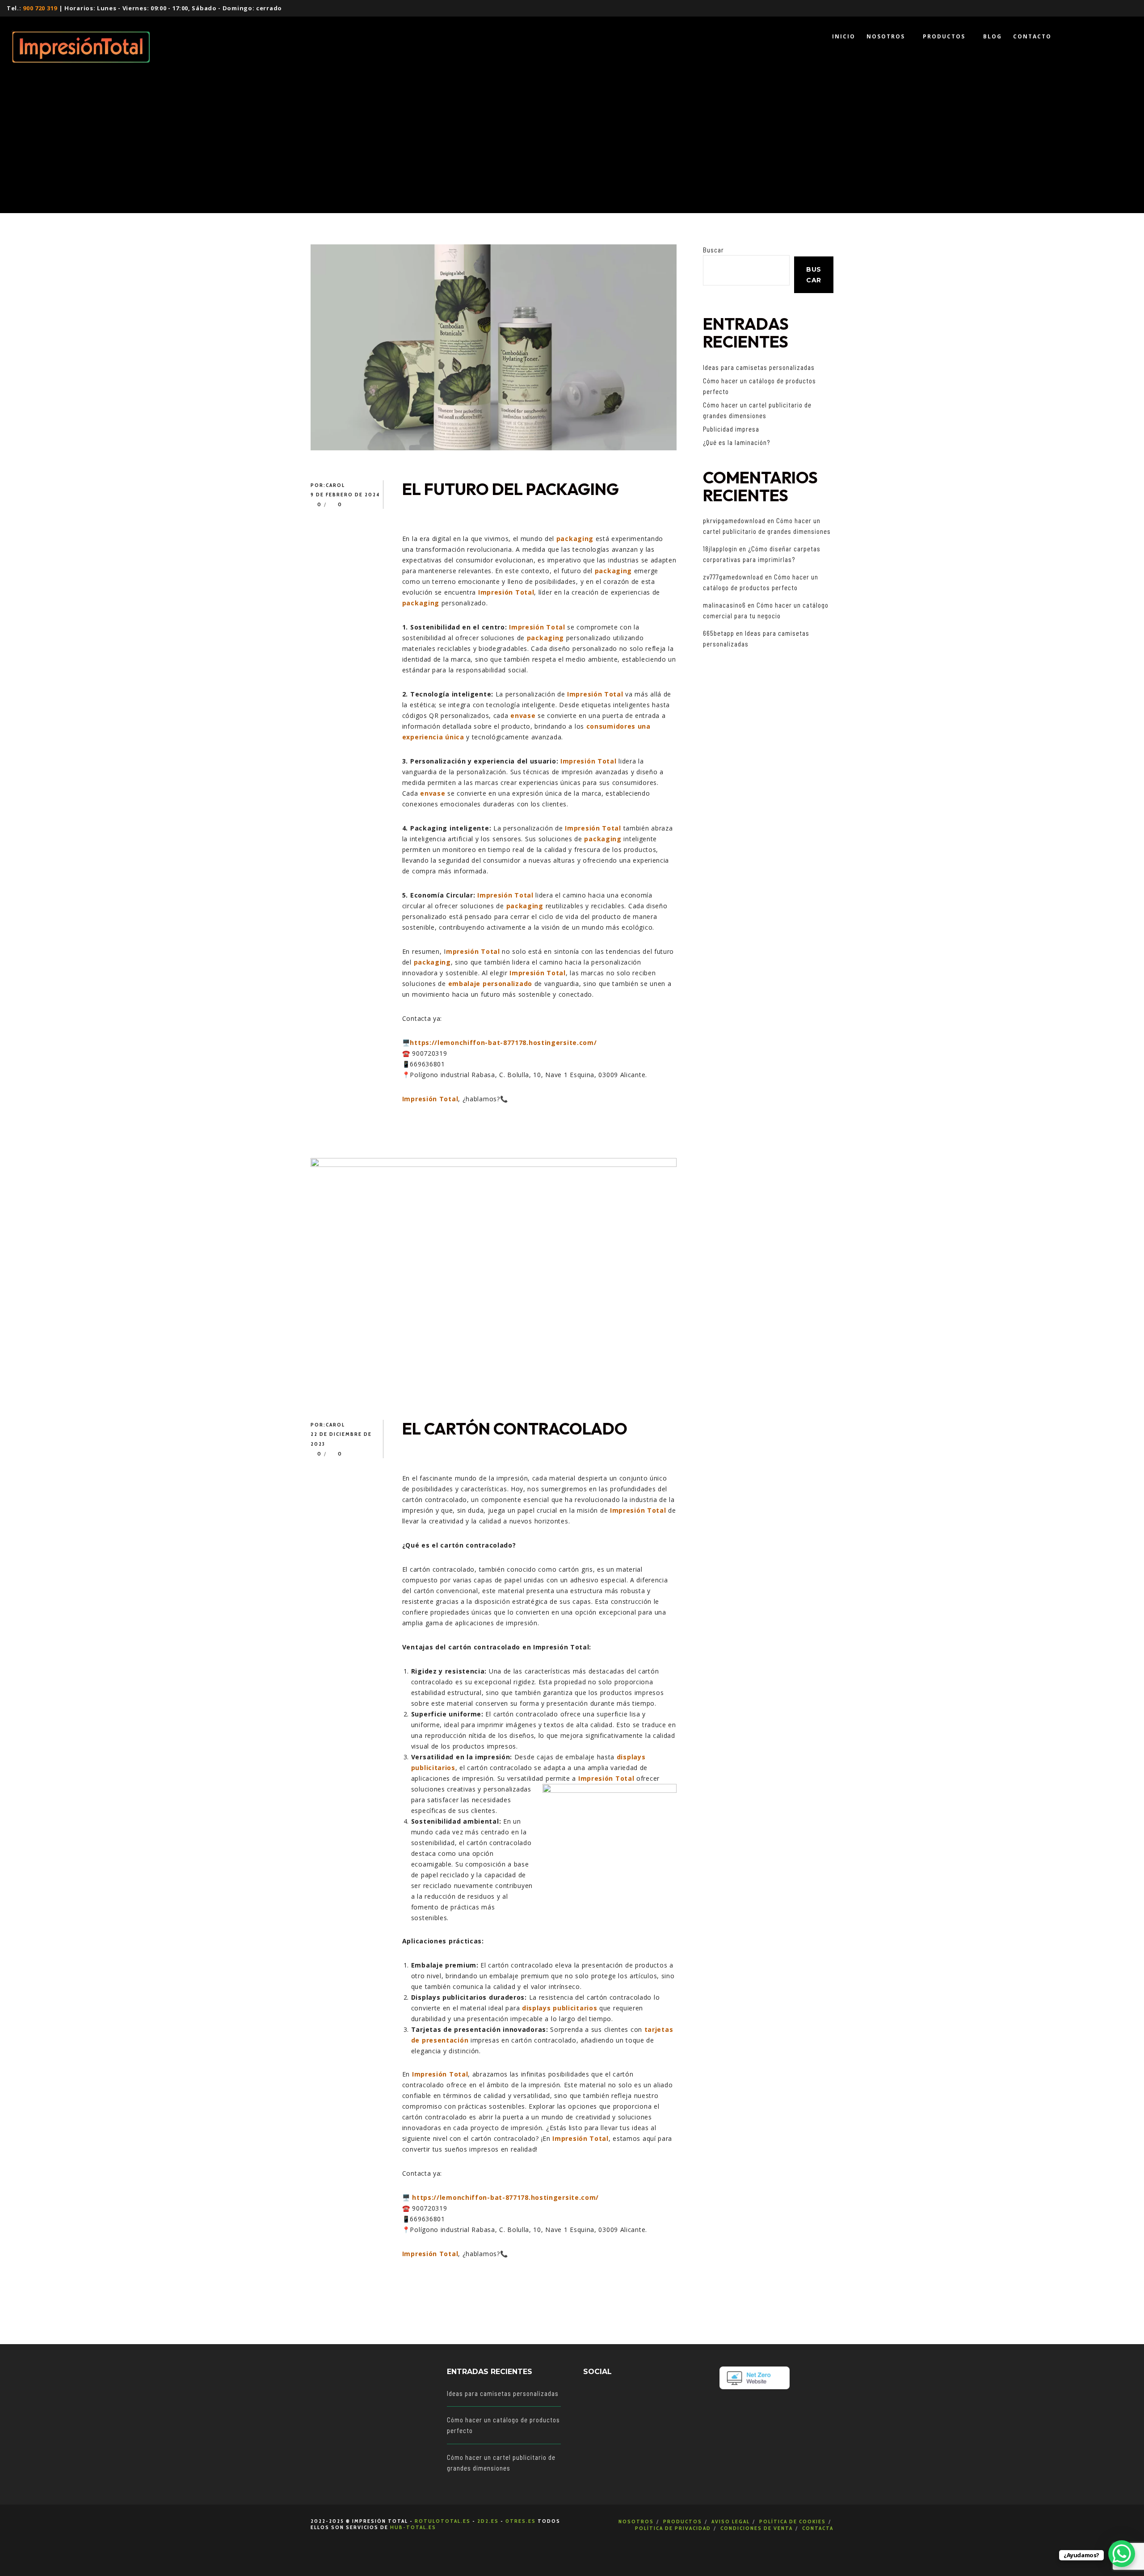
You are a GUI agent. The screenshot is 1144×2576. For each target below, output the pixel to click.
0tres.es (521, 2521)
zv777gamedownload (733, 577)
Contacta (818, 2528)
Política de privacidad (673, 2528)
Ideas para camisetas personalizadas (759, 367)
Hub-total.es (413, 2527)
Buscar (713, 250)
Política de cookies (793, 2521)
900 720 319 (40, 8)
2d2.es (488, 2521)
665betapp (719, 633)
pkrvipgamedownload (734, 520)
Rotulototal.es (443, 2521)
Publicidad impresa (731, 429)
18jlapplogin (720, 549)
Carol (335, 485)
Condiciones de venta (757, 2528)
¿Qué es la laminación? (736, 442)
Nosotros (636, 2521)
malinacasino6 (724, 605)
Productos (683, 2521)
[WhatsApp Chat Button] (1122, 2554)
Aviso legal (731, 2521)
